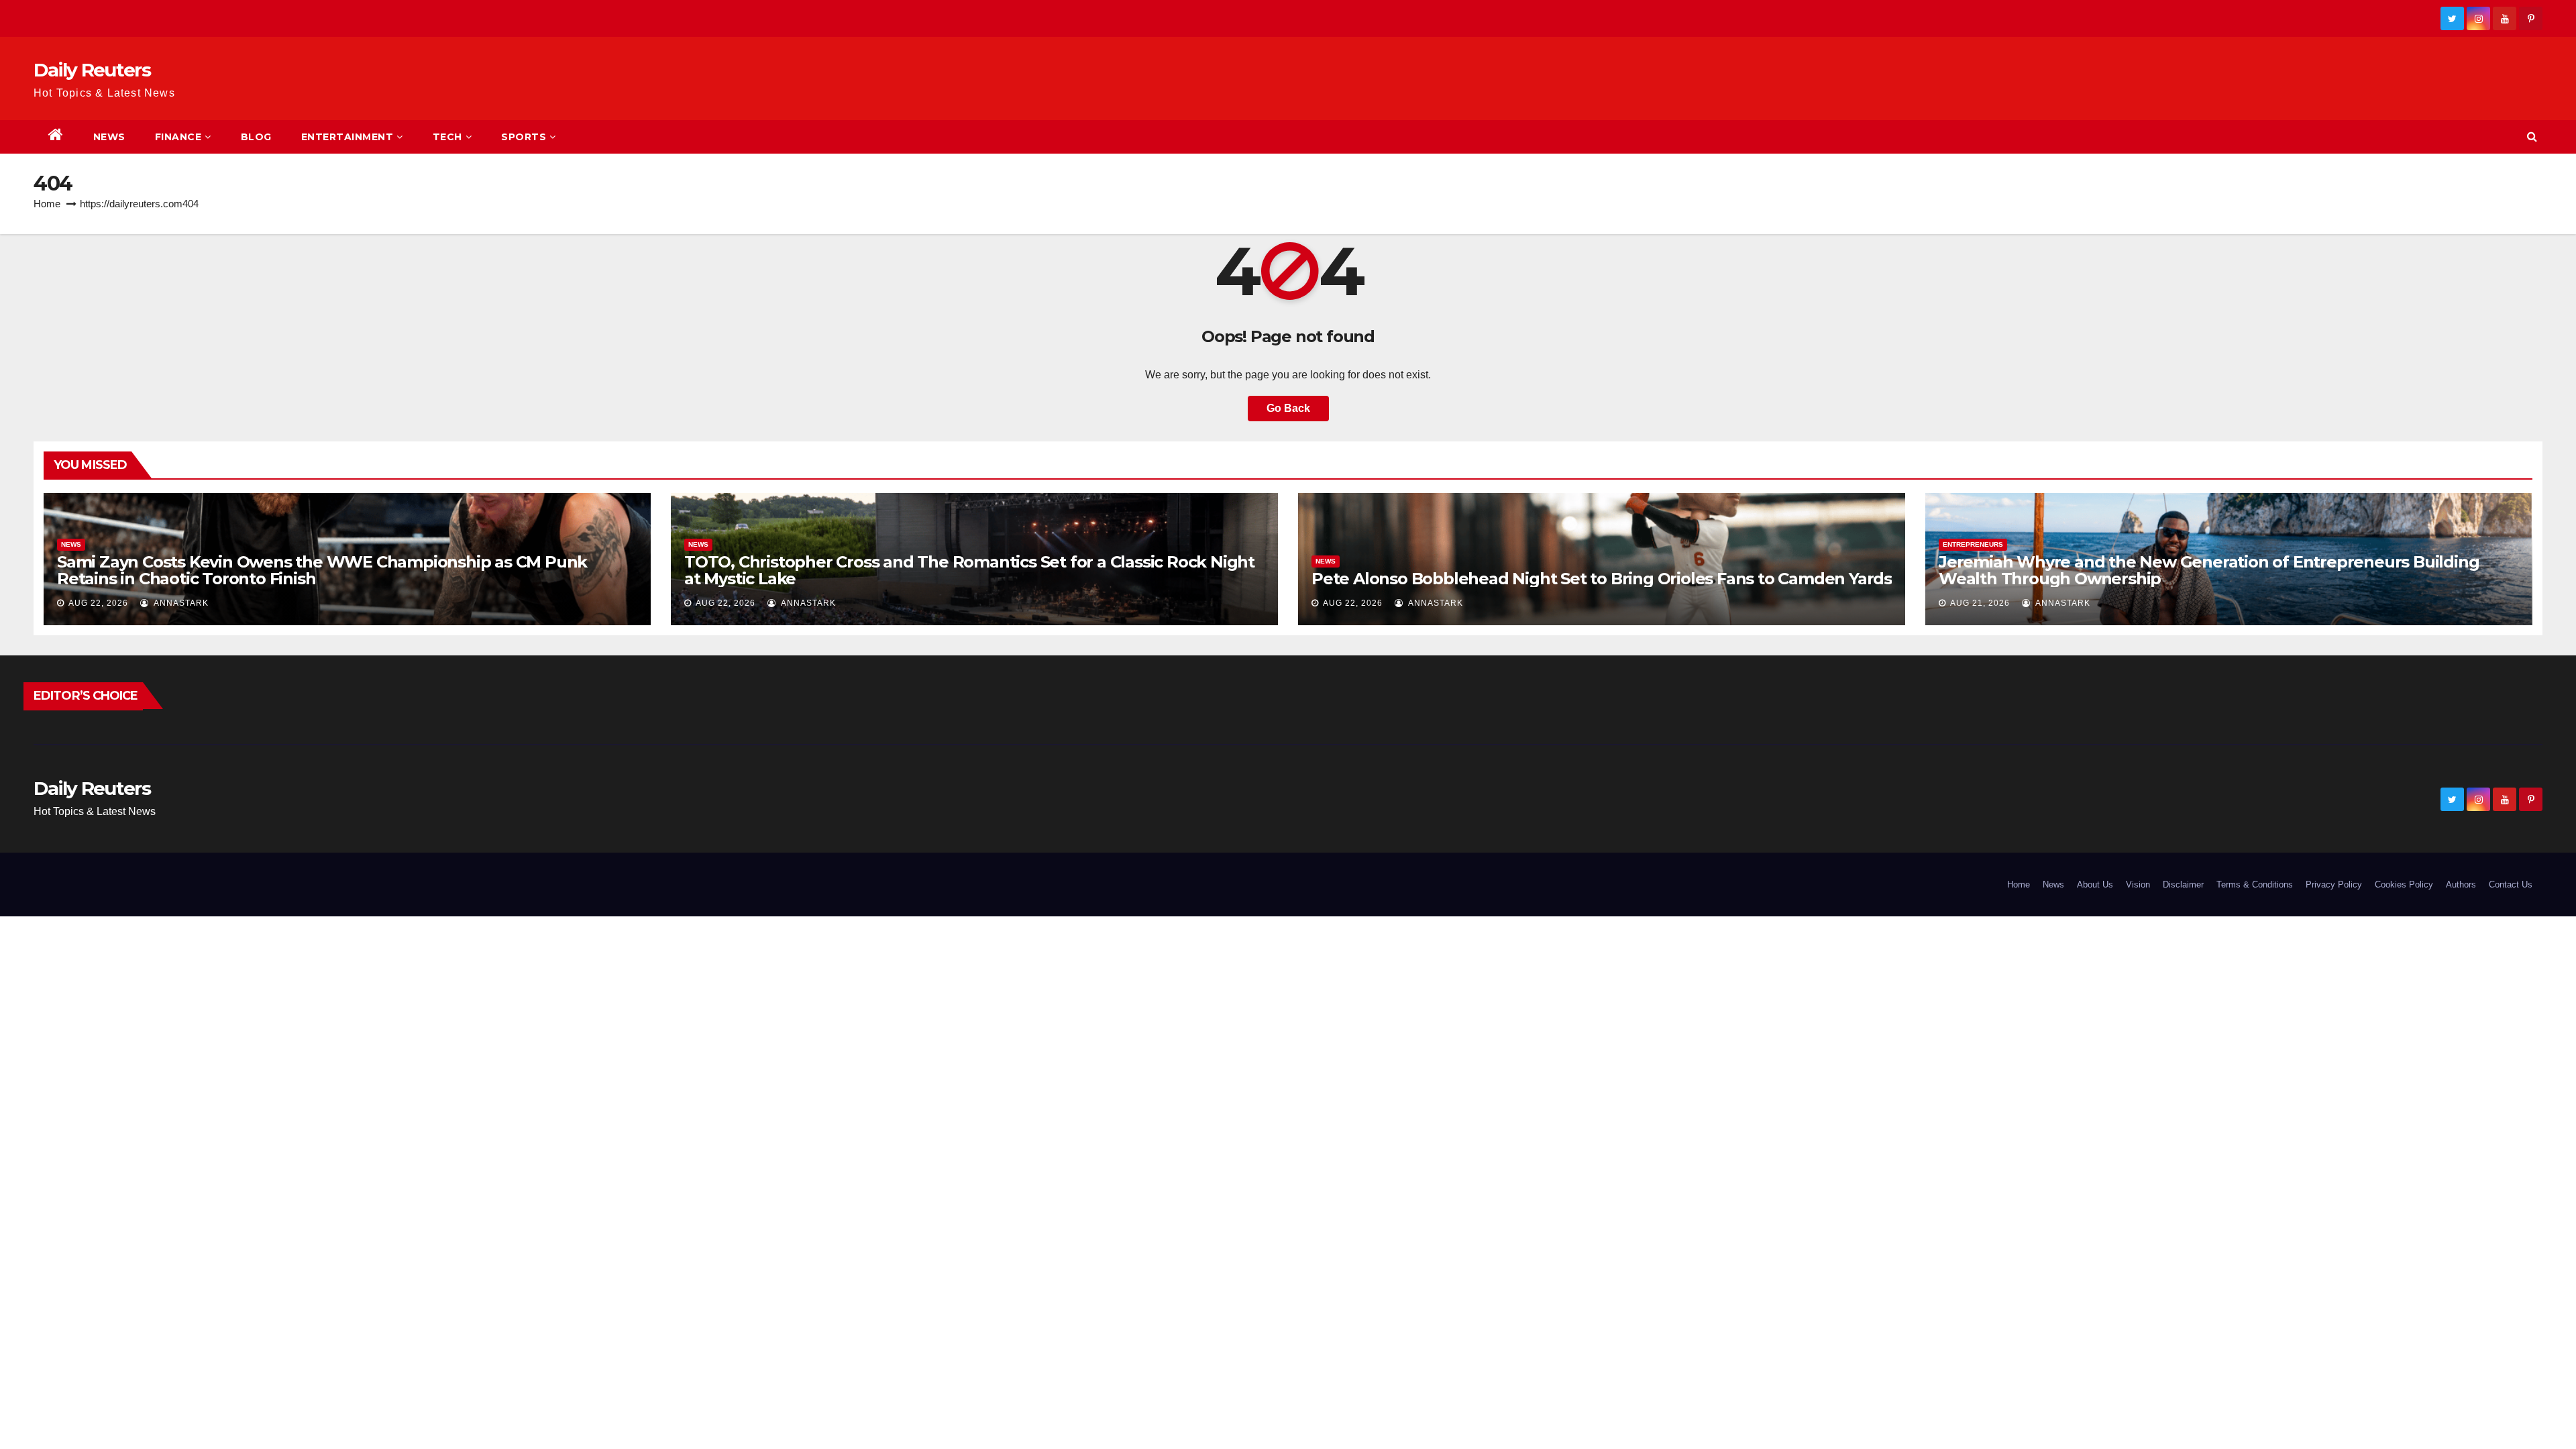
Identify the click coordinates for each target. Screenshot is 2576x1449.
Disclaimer (2183, 884)
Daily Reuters (92, 70)
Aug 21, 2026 (1980, 603)
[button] (2532, 137)
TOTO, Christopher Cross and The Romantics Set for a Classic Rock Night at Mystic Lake (969, 570)
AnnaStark (180, 603)
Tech (447, 137)
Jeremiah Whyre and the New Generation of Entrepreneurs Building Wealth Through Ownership (2209, 570)
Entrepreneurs (1973, 544)
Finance (178, 137)
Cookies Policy (2404, 884)
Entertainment (347, 137)
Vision (2138, 884)
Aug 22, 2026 (98, 603)
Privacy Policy (2334, 884)
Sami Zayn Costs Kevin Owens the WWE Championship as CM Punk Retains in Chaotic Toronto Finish (322, 570)
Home (47, 204)
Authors (2461, 884)
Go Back (1288, 408)
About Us (2095, 884)
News (109, 137)
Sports (524, 137)
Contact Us (2511, 884)
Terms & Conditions (2255, 884)
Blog (256, 137)
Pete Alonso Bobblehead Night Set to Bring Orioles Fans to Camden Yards (1602, 579)
